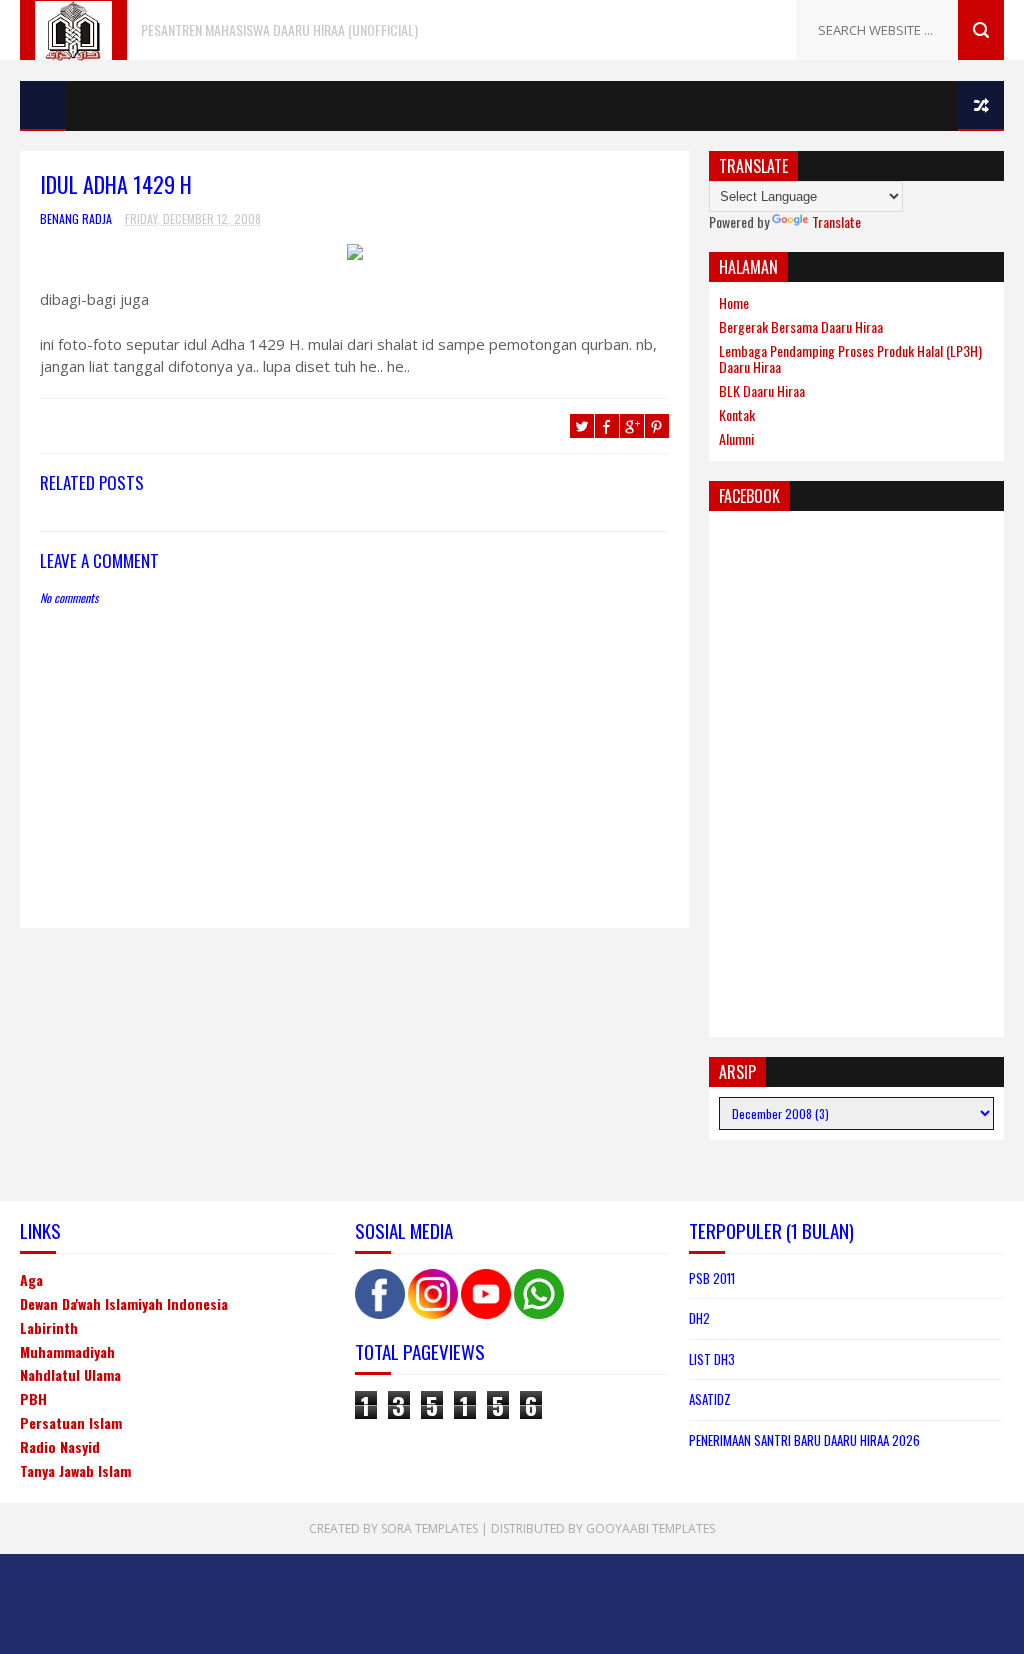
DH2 (699, 1318)
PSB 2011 (712, 1278)
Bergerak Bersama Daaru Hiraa (801, 326)
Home (734, 302)
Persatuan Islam (71, 1422)
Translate (836, 221)
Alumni (736, 438)
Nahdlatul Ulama (70, 1374)
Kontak (737, 414)
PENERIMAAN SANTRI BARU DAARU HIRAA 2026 (804, 1440)
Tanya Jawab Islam (75, 1470)
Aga (31, 1279)
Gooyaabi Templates (650, 1528)
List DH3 (712, 1359)
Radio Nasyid (60, 1446)
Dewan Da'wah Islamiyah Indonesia (124, 1303)
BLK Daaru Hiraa (762, 390)
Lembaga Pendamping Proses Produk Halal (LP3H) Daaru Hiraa (850, 359)
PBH (33, 1398)
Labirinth (49, 1327)
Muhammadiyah (67, 1351)
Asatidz (710, 1399)
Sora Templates (429, 1528)
